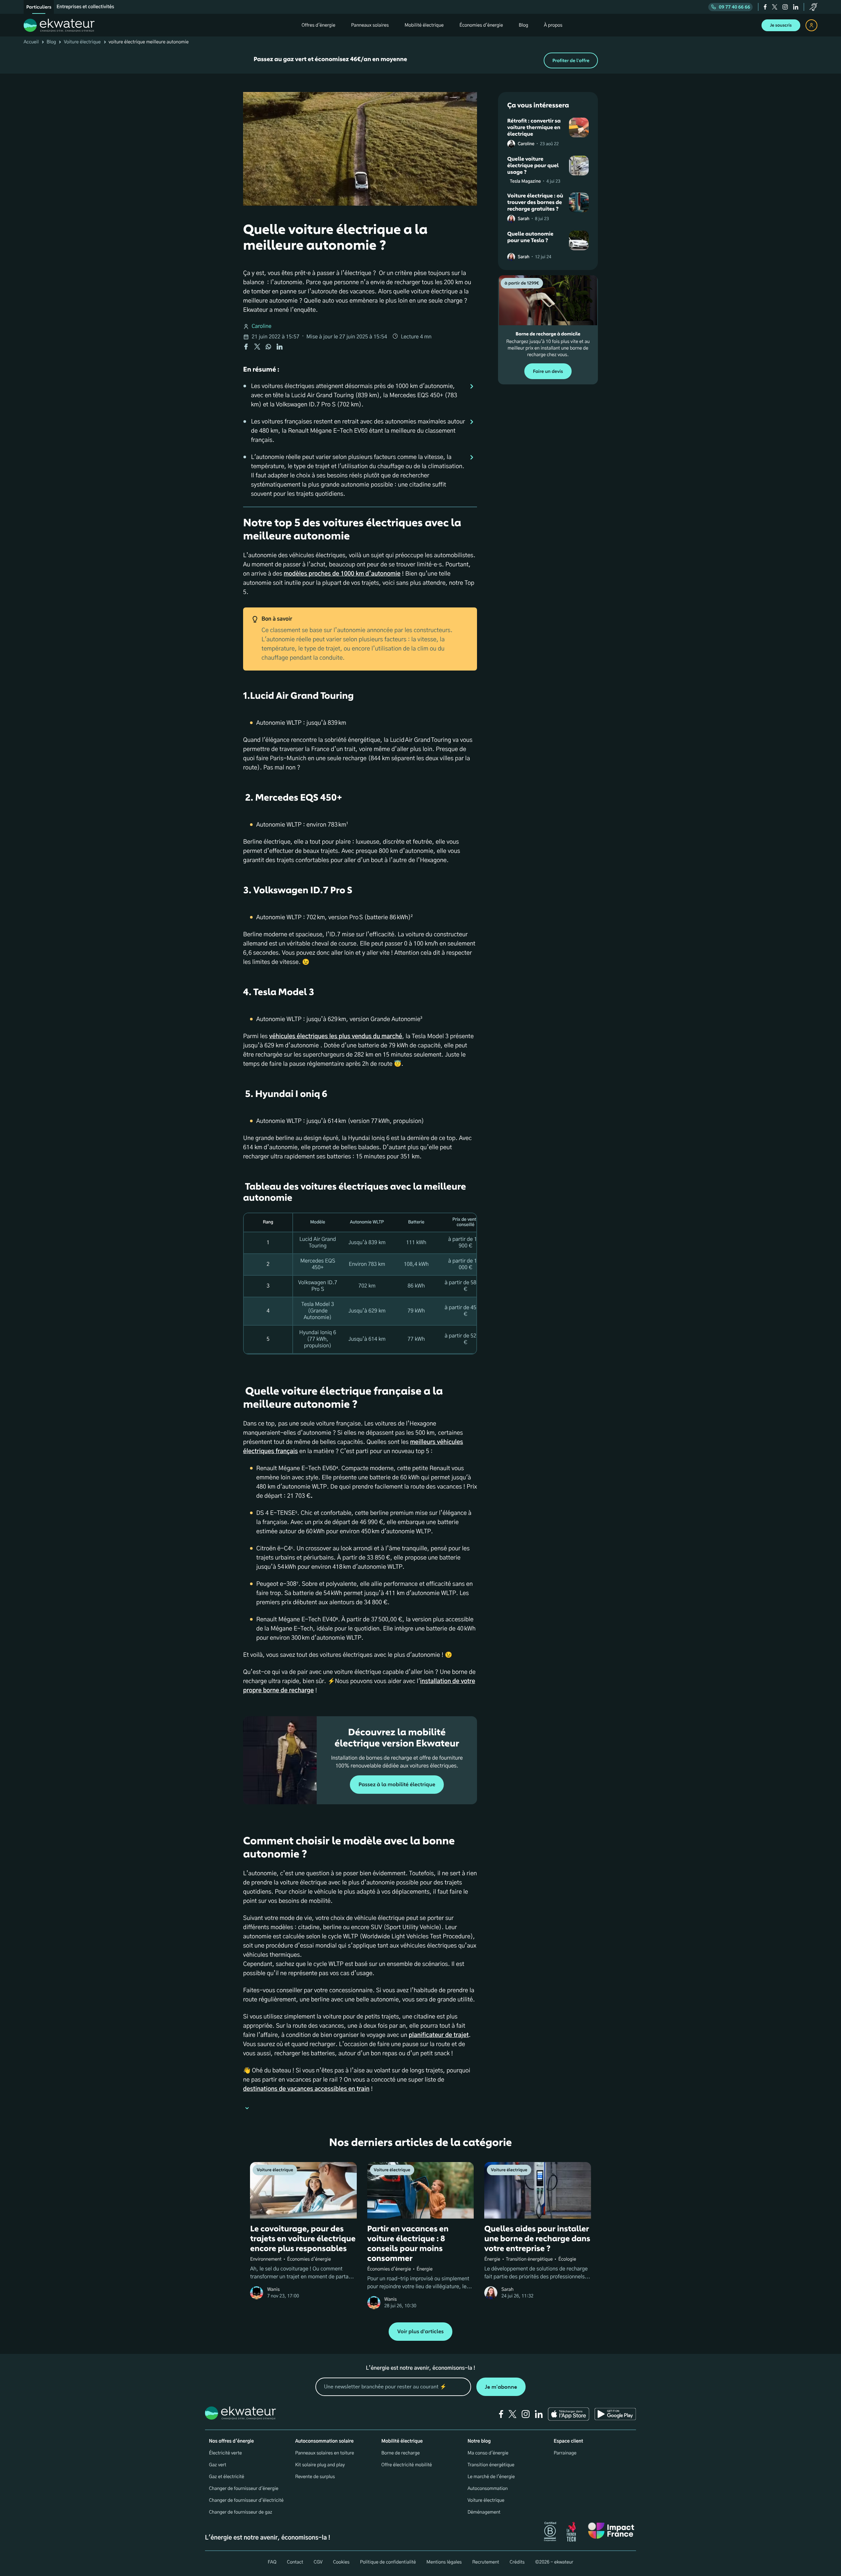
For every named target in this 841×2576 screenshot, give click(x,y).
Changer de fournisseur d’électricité (246, 2500)
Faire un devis (548, 371)
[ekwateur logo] (59, 25)
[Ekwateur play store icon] (615, 2414)
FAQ (272, 2562)
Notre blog (479, 2441)
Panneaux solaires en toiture (324, 2453)
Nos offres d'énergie (231, 2441)
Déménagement (484, 2512)
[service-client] (813, 7)
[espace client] (811, 25)
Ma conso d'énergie (488, 2453)
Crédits (517, 2562)
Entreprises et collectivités (85, 7)
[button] (360, 2109)
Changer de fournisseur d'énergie (244, 2489)
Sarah (523, 219)
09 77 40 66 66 (734, 7)
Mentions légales (444, 2562)
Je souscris (781, 25)
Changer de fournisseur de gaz (241, 2512)
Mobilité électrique (402, 2441)
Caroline (261, 327)
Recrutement (486, 2562)
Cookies (341, 2562)
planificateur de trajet (439, 2035)
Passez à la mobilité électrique (397, 1785)
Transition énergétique (491, 2465)
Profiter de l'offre (571, 61)
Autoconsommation (488, 2489)
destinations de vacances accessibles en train (306, 2089)
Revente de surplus (315, 2477)
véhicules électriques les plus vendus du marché (336, 1037)
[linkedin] (796, 7)
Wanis (273, 2290)
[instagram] (785, 7)
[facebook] (765, 7)
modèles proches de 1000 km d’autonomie (342, 574)
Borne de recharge (401, 2453)
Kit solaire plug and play (320, 2465)
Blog (51, 42)
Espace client (568, 2441)
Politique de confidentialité (388, 2562)
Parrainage (565, 2453)
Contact (295, 2562)
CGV (318, 2562)
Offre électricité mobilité (407, 2465)
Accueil (31, 42)
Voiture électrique (82, 42)
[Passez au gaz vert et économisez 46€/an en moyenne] (420, 60)
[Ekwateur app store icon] (569, 2414)
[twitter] (775, 7)
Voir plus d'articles (420, 2332)
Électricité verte (225, 2453)
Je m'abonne (501, 2387)
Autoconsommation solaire (324, 2441)
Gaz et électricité (227, 2477)
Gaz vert (218, 2465)
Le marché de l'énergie (491, 2477)
